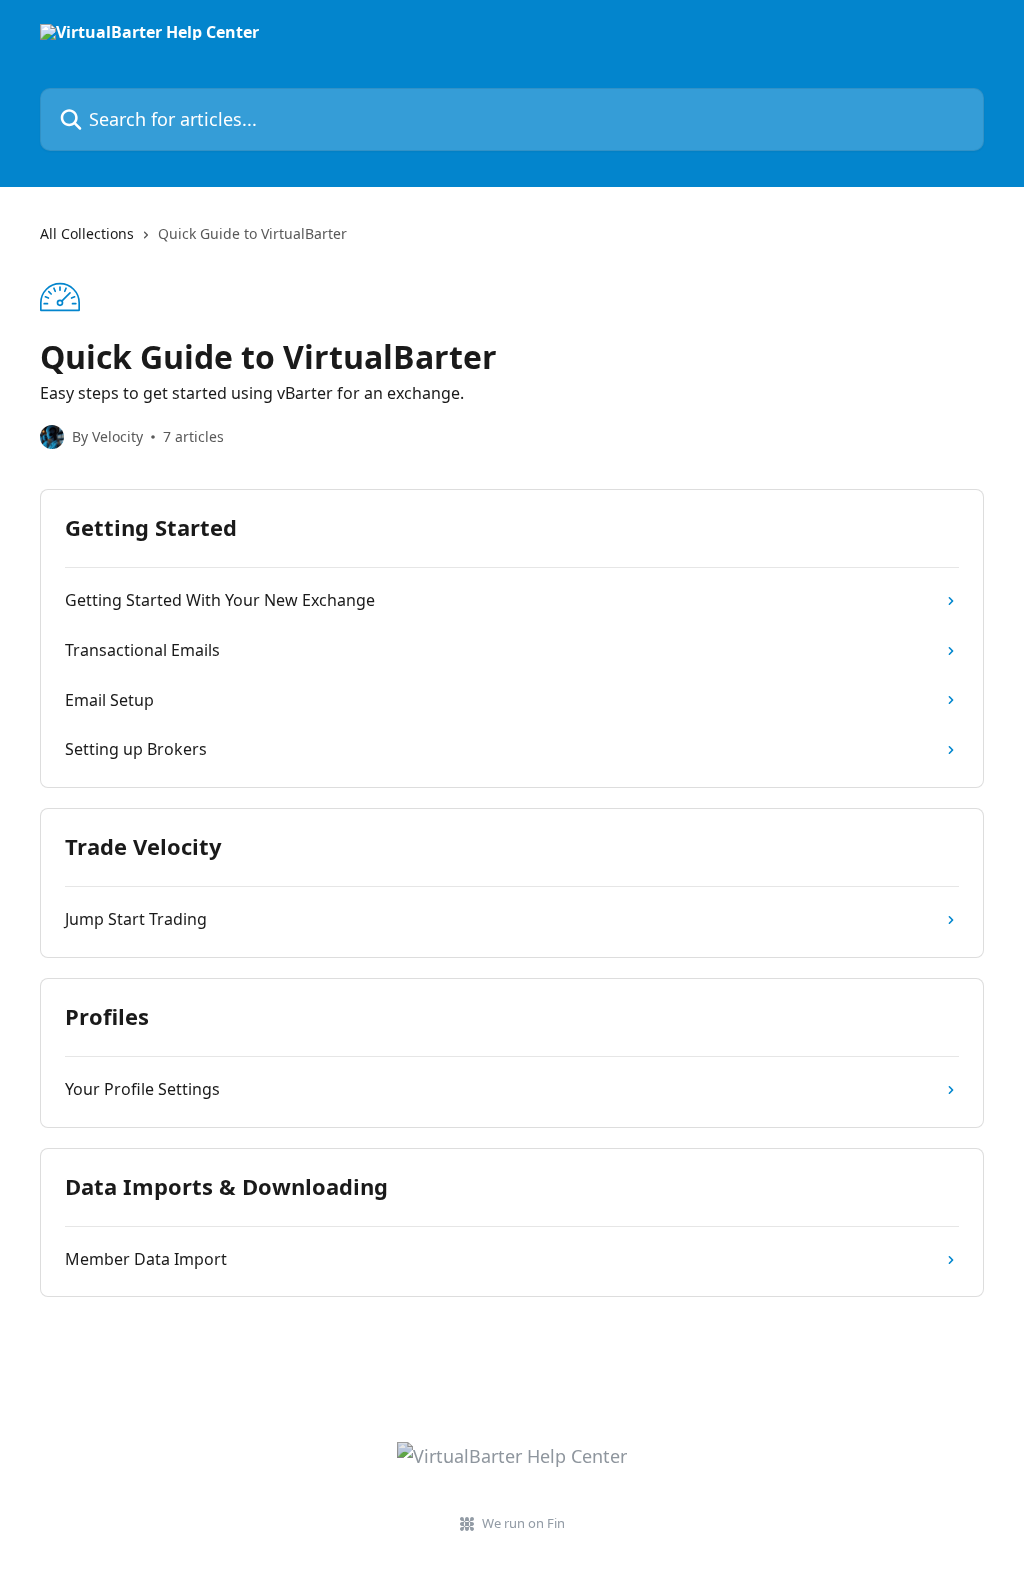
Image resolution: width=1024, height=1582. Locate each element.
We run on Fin (523, 1523)
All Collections (87, 233)
